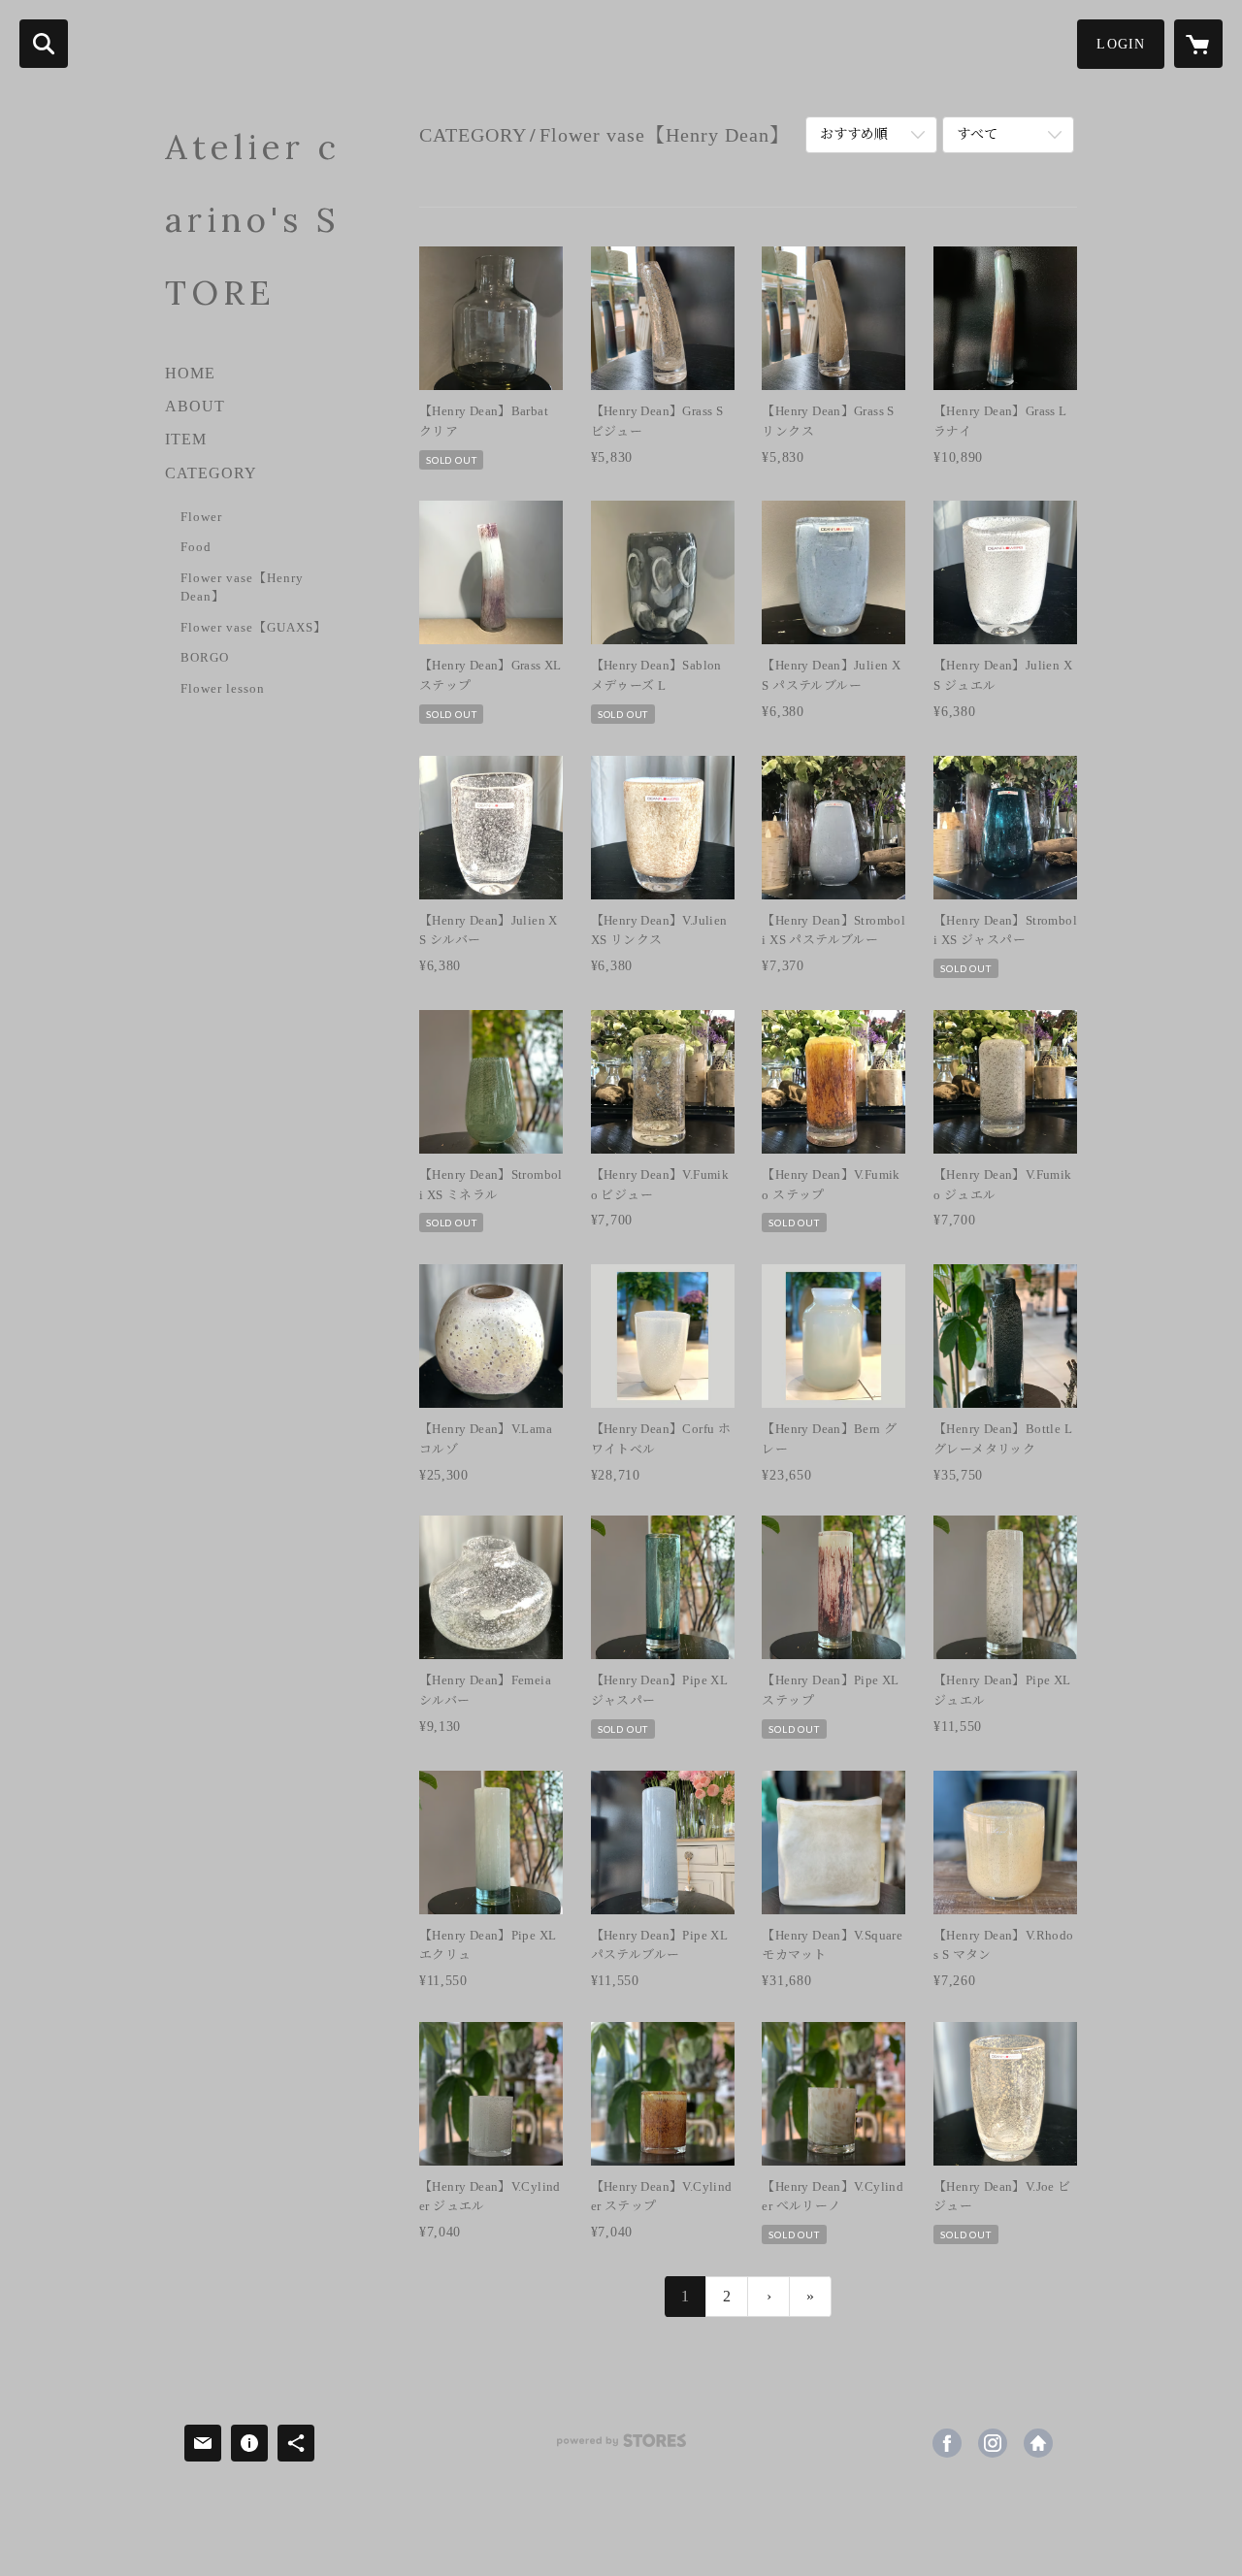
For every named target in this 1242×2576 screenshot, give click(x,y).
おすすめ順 (854, 134)
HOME (190, 373)
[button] (1121, 44)
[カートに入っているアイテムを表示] (1198, 44)
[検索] (44, 44)
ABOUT (195, 406)
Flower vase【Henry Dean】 (242, 587)
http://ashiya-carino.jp (1038, 2443)
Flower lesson (223, 688)
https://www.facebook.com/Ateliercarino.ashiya (947, 2443)
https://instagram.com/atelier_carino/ (993, 2443)
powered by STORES (621, 2447)
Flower (201, 517)
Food (196, 547)
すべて (977, 134)
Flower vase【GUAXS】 (254, 627)
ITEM (186, 439)
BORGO (205, 657)
